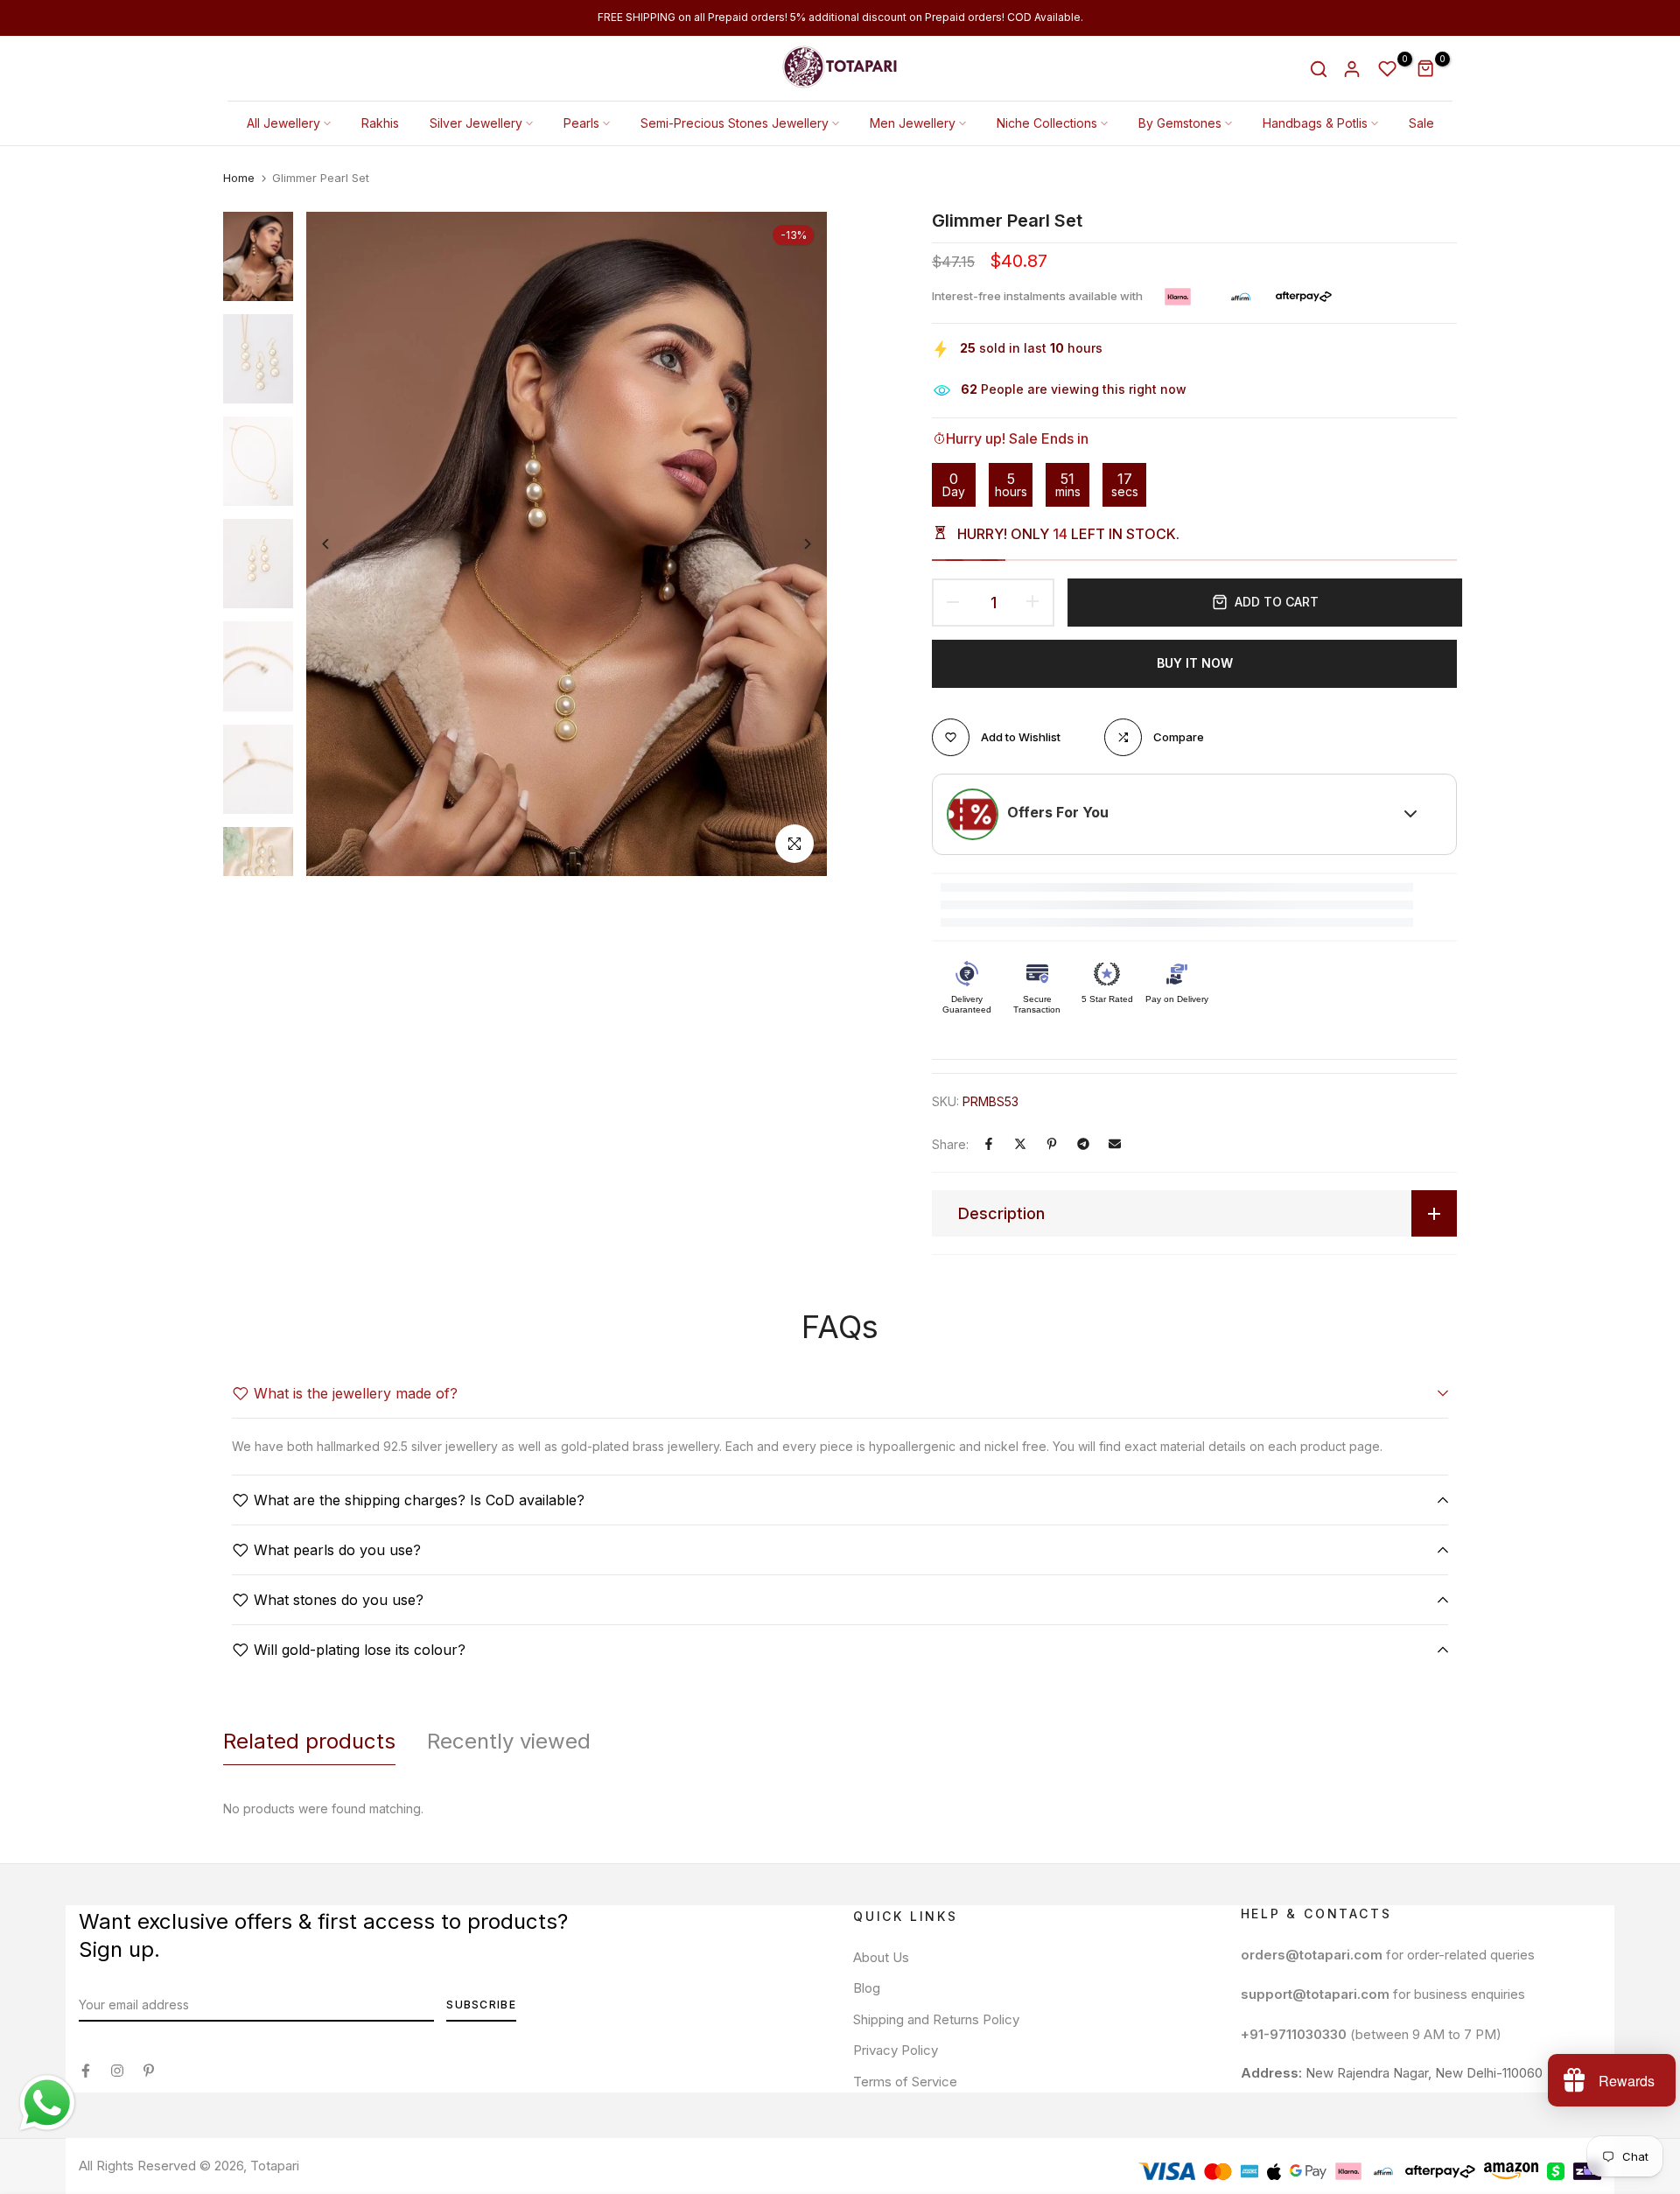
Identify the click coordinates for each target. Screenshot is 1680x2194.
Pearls (581, 123)
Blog (867, 1988)
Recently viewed (509, 1741)
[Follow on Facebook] (86, 2071)
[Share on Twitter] (1020, 1144)
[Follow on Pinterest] (149, 2071)
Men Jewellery (913, 123)
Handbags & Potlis (1315, 123)
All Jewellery (283, 123)
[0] (1388, 69)
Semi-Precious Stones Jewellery (735, 123)
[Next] (794, 544)
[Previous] (339, 544)
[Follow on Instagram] (117, 2071)
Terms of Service (905, 2082)
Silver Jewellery (476, 123)
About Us (881, 1957)
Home (239, 178)
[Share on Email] (1115, 1144)
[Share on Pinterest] (1052, 1144)
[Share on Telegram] (1083, 1144)
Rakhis (380, 123)
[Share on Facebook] (989, 1144)
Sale (1421, 123)
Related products (309, 1741)
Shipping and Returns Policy (936, 2019)
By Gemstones (1180, 123)
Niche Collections (1047, 123)
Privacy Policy (896, 2050)
